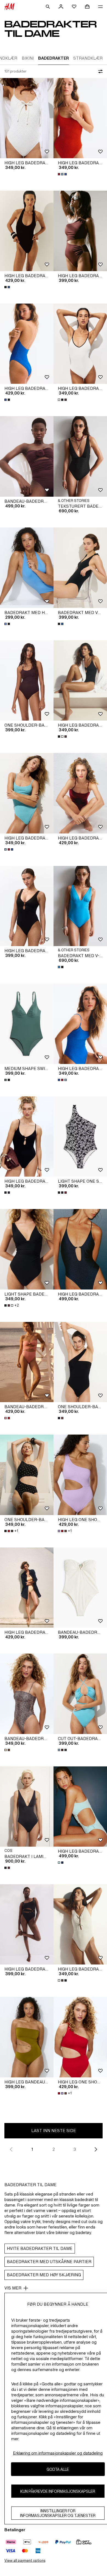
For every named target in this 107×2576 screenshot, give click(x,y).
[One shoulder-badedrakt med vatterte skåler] (27, 681)
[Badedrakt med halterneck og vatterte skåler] (27, 568)
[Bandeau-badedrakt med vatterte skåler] (27, 456)
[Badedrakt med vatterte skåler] (80, 568)
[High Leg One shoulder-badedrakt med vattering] (80, 1475)
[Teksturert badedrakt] (80, 456)
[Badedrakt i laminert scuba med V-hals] (27, 1807)
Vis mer (13, 2288)
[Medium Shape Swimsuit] (27, 1024)
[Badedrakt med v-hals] (80, 906)
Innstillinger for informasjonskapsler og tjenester (58, 2513)
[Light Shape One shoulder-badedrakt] (80, 1137)
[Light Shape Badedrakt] (27, 1249)
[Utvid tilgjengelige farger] (63, 174)
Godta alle (58, 2469)
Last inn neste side (54, 2131)
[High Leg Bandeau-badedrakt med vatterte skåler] (27, 2037)
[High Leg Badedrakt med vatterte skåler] (27, 118)
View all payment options (25, 2560)
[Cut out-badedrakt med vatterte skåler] (80, 1694)
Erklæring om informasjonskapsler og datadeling (58, 2453)
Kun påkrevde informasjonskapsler (58, 2491)
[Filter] (99, 71)
